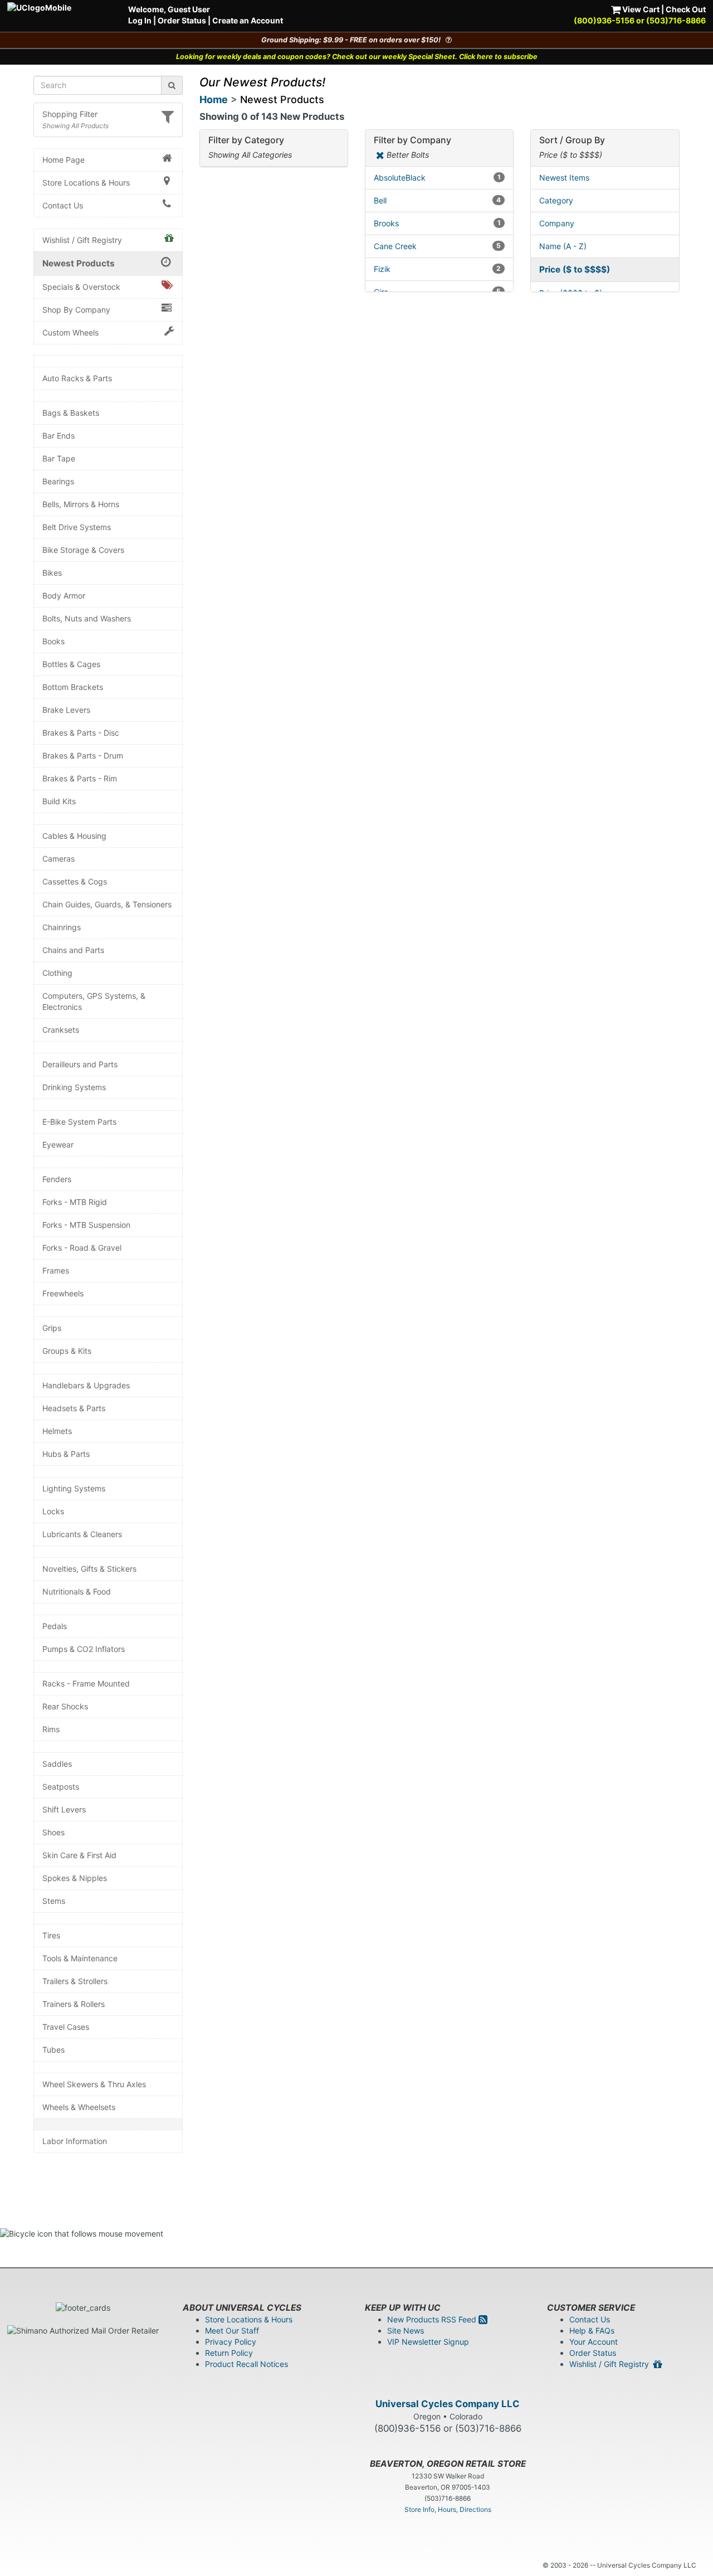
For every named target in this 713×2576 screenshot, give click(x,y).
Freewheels (63, 1293)
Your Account (594, 2342)
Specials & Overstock (81, 287)
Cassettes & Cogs (75, 881)
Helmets (57, 1431)
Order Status (182, 20)
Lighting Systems (74, 1488)
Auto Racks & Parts (77, 378)
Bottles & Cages (71, 664)
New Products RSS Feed (433, 2319)
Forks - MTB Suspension (86, 1225)
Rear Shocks (65, 1706)
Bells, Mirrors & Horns (81, 504)
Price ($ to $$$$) (575, 269)
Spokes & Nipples (75, 1878)
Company (557, 223)
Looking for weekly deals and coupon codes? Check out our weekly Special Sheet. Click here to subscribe (357, 57)
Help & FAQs (592, 2330)
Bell (437, 200)
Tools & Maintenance (80, 1958)
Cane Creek (437, 246)
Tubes (53, 2050)
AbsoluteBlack (437, 178)
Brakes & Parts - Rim (80, 778)
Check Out (686, 9)
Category (556, 200)
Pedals (55, 1626)
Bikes (52, 573)
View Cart (640, 9)
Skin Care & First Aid (79, 1855)
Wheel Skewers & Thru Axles (94, 2084)
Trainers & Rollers (74, 2004)
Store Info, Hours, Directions (448, 2509)
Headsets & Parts (74, 1408)
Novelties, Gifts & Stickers (89, 1569)
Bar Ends (58, 436)
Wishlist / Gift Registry (82, 240)
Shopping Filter (70, 114)
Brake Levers (66, 710)
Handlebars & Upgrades (86, 1385)
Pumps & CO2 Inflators (84, 1649)
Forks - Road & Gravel (82, 1248)
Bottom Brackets (73, 687)
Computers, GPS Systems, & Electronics (94, 1001)
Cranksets (61, 1030)
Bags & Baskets (71, 413)
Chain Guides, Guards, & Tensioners (107, 904)
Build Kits (59, 801)
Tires (51, 1935)
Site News (406, 2330)
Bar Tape (59, 458)
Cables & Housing (74, 836)
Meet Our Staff (232, 2330)
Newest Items (564, 178)
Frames (56, 1270)
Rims (51, 1729)
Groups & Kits (67, 1351)
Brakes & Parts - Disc (81, 733)
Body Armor (64, 596)
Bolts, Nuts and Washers (87, 618)
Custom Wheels (70, 332)
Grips (52, 1328)
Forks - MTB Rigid (75, 1202)
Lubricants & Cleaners (82, 1534)
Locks (53, 1511)
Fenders (57, 1179)
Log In (140, 20)
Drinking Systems (74, 1087)
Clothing (57, 973)
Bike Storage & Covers (83, 550)
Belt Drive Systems (77, 527)
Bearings (58, 481)
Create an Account (248, 20)
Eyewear (58, 1144)
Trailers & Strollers (75, 1981)
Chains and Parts (73, 950)
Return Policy (229, 2353)
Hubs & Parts (66, 1454)
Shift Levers (64, 1809)
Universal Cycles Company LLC (448, 2404)
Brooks (437, 223)
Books (53, 641)
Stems (54, 1901)
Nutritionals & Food (77, 1591)
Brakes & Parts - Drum (83, 755)
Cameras (58, 859)
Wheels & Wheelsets (79, 2107)
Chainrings (62, 927)
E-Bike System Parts (79, 1122)
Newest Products (79, 263)
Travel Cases (66, 2027)
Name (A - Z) (563, 246)
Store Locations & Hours (86, 183)
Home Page (64, 160)
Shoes (53, 1832)
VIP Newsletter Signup (428, 2342)
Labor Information (75, 2141)
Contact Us (63, 205)
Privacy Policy (231, 2342)
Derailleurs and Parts (80, 1064)
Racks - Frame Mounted (86, 1683)
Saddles (57, 1764)
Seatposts (61, 1787)
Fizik (437, 269)
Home (214, 99)
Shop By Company (76, 310)
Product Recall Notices (246, 2364)
